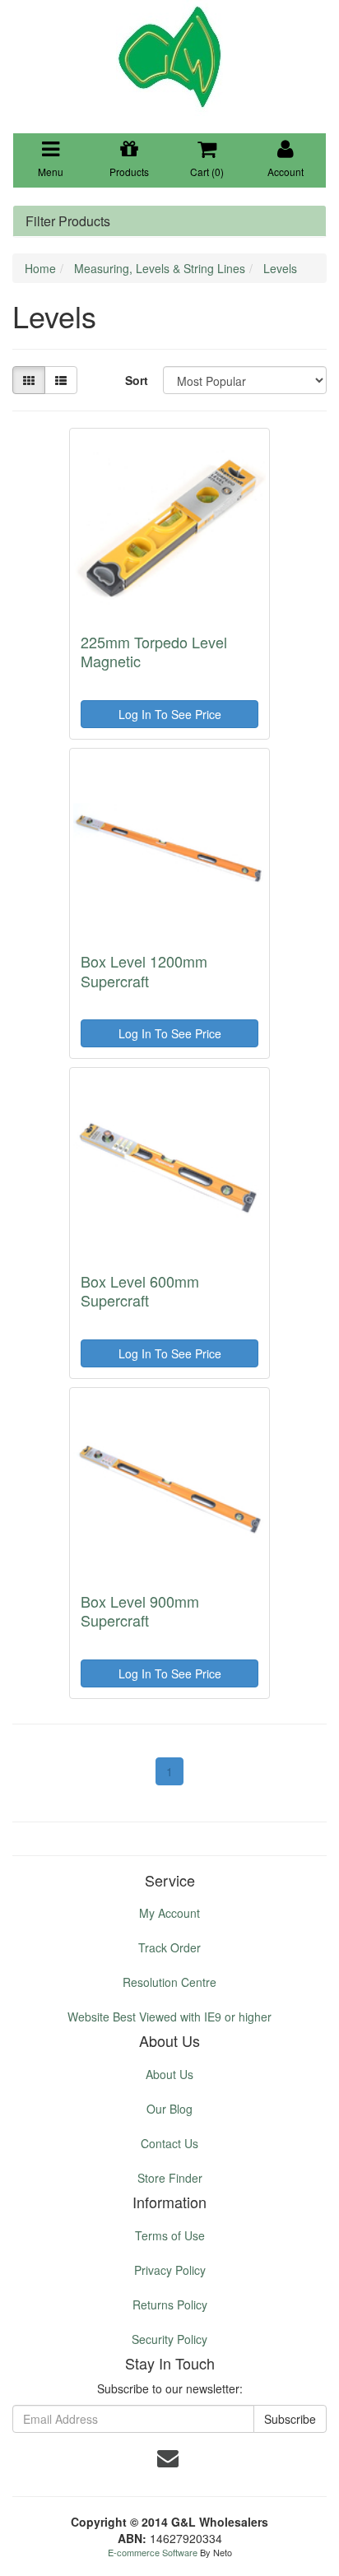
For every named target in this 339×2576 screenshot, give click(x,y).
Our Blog (169, 2109)
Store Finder (170, 2178)
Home (40, 268)
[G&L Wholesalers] (169, 56)
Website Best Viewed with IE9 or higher (169, 2017)
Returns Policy (170, 2304)
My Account (169, 1913)
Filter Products (68, 221)
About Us (169, 2074)
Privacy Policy (170, 2270)
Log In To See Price (170, 714)
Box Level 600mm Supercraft (140, 1290)
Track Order (169, 1947)
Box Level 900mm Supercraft (140, 1611)
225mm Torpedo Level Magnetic (154, 651)
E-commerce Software (153, 2552)
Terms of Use (170, 2235)
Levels (280, 268)
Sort (137, 380)
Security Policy (169, 2339)
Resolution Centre (169, 1982)
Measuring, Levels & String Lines (160, 268)
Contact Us (169, 2143)
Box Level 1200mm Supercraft (144, 970)
